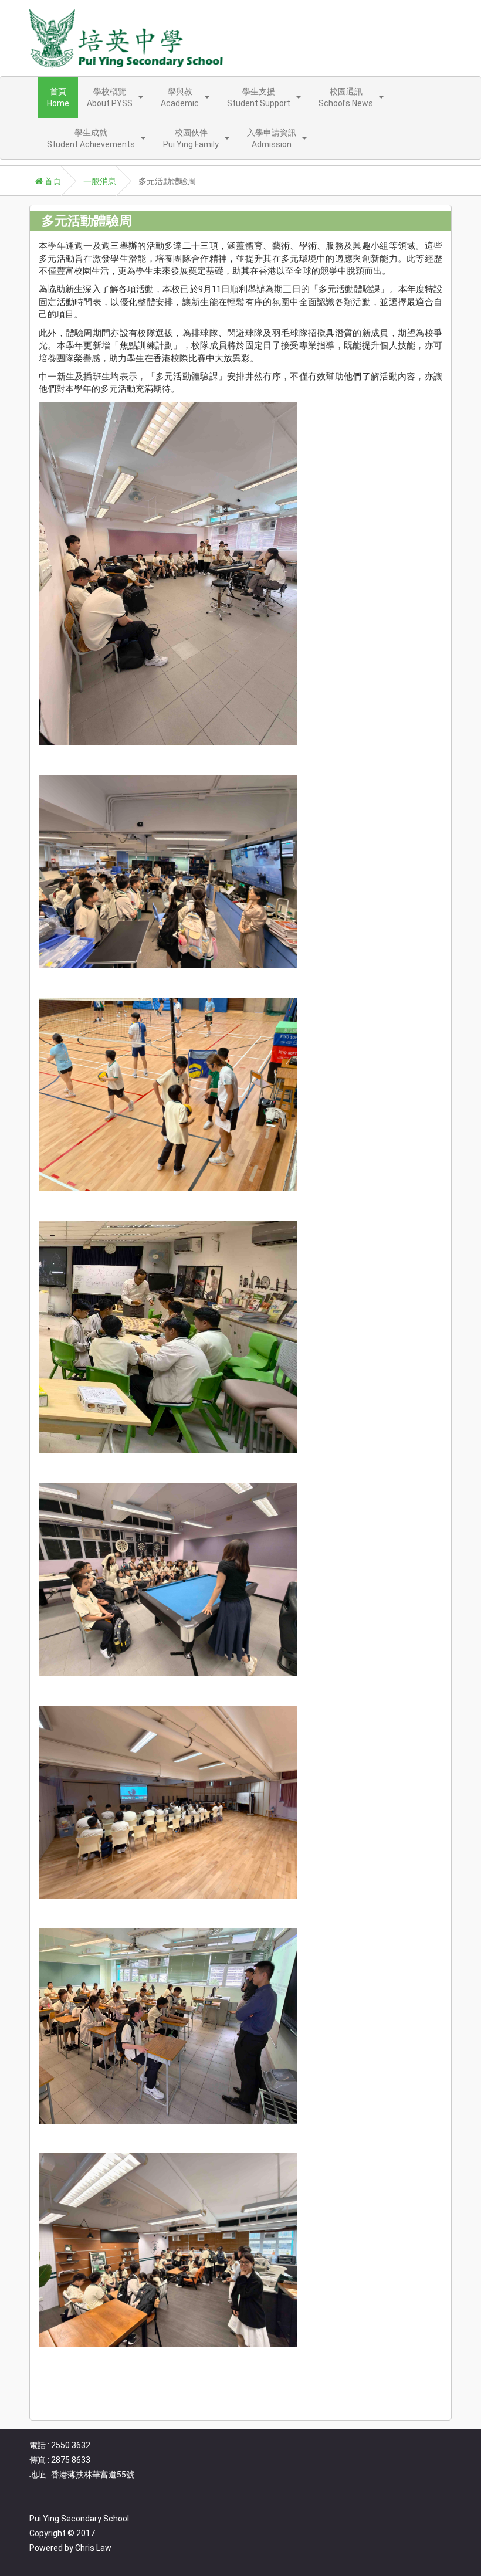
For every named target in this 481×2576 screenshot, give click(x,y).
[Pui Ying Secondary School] (126, 38)
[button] (115, 97)
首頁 (52, 181)
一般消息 (100, 181)
